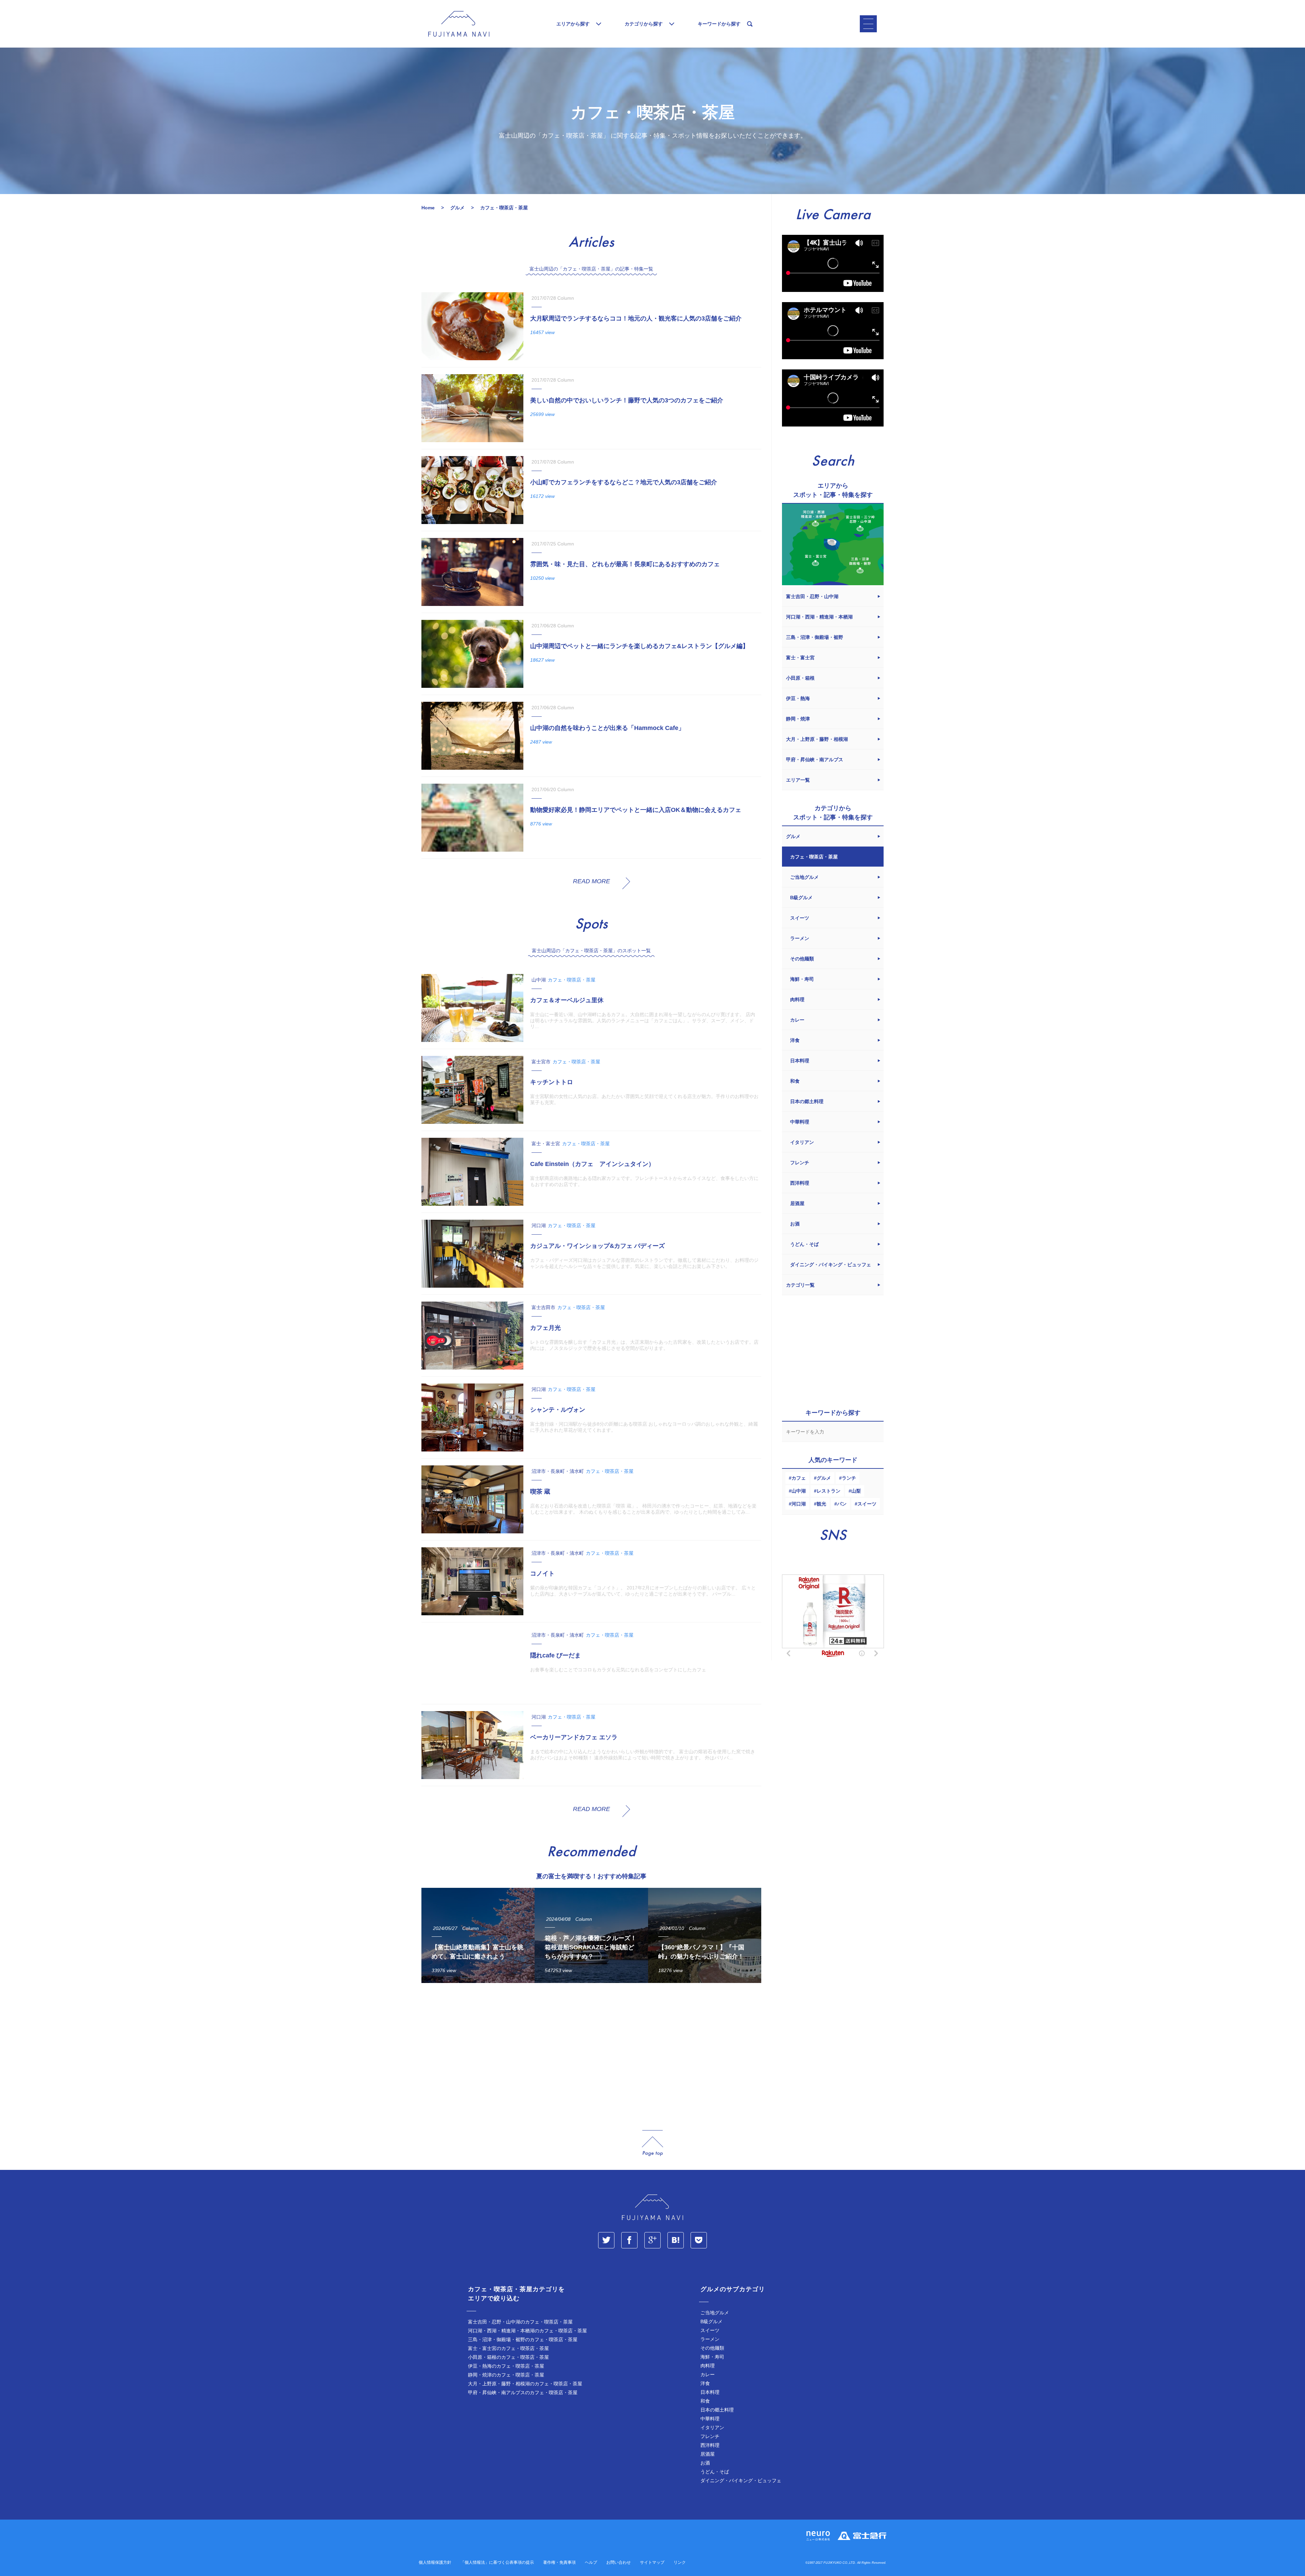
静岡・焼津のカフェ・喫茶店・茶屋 (506, 2375)
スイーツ (867, 1504)
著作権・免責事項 (559, 2562)
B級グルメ (711, 2321)
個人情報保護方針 (435, 2562)
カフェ (799, 1478)
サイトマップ (652, 2562)
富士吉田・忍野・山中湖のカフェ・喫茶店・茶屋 (520, 2322)
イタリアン (712, 2427)
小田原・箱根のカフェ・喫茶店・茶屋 (508, 2357)
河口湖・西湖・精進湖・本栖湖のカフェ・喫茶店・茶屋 (527, 2331)
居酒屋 (708, 2454)
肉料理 (708, 2366)
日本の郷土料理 (717, 2410)
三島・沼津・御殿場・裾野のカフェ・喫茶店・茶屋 (523, 2339)
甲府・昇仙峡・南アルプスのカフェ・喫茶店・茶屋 (523, 2392)
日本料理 (710, 2392)
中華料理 (710, 2419)
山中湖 (799, 1491)
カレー (708, 2374)
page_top (652, 2143)
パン (842, 1504)
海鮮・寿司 (712, 2357)
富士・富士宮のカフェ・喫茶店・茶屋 (508, 2348)
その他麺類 (712, 2348)
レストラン (829, 1491)
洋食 (705, 2383)
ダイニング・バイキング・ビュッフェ (741, 2481)
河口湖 (799, 1504)
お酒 (705, 2463)
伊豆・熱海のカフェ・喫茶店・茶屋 (506, 2366)
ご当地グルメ (715, 2313)
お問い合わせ (619, 2562)
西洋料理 (710, 2445)
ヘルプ (591, 2562)
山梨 (856, 1491)
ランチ (849, 1478)
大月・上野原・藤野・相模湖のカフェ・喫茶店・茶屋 (525, 2384)
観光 (821, 1504)
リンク (680, 2562)
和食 (705, 2401)
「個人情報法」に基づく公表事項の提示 (497, 2562)
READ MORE (591, 881)
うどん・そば (715, 2472)
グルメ (824, 1478)
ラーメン (710, 2339)
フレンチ (710, 2436)
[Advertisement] (591, 2051)
